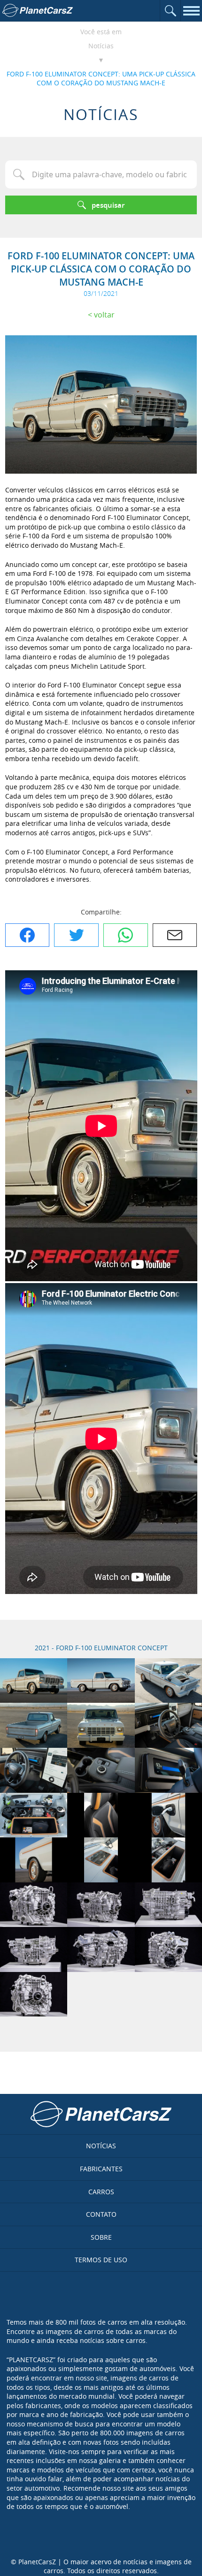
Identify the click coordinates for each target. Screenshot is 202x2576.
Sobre (101, 2237)
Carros (101, 2192)
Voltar (104, 315)
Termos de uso (101, 2260)
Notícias (101, 46)
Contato (101, 2214)
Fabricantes (101, 2169)
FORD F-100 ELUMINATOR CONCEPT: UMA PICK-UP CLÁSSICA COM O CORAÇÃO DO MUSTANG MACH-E (101, 79)
